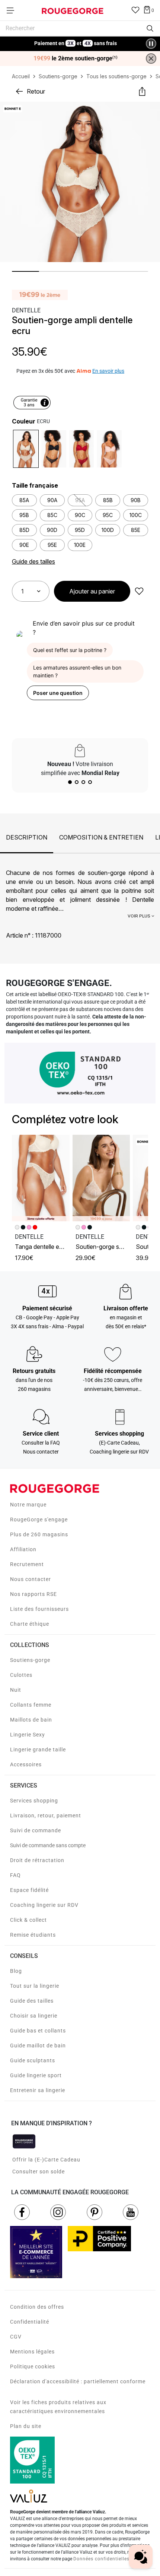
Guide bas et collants (38, 2031)
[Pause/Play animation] (151, 44)
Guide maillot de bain (38, 2046)
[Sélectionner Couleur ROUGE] (82, 449)
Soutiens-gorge (30, 1660)
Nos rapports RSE (33, 1594)
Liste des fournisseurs (39, 1609)
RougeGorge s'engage (39, 1520)
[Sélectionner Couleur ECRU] (26, 449)
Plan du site (26, 2426)
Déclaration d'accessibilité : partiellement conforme (78, 2381)
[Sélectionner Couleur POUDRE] (109, 449)
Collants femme (31, 1705)
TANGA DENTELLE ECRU (41, 1247)
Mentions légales (32, 2352)
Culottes (21, 1675)
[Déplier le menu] (13, 10)
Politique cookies (33, 2366)
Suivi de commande (36, 1830)
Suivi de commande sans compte (48, 1845)
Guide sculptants (33, 2060)
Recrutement (27, 1564)
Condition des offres (37, 2307)
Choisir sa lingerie (34, 2016)
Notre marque (28, 1505)
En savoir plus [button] (108, 371)
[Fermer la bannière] (151, 59)
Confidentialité (30, 2322)
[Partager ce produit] (142, 91)
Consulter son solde (39, 2172)
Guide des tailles (32, 2001)
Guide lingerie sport (36, 2075)
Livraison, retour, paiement (46, 1816)
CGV (16, 2337)
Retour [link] (36, 91)
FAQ (15, 1875)
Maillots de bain (31, 1720)
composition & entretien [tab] (101, 837)
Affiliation (23, 1549)
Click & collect (28, 1920)
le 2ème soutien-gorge (76, 59)
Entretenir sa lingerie (38, 2090)
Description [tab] (27, 837)
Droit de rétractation (37, 1860)
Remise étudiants (33, 1935)
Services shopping (34, 1801)
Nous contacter (31, 1579)
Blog (16, 1971)
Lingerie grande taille (38, 1750)
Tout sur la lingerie (35, 1986)
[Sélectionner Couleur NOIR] (54, 449)
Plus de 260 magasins (39, 1534)
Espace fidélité (29, 1890)
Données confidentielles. (102, 2559)
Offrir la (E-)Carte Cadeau (46, 2160)
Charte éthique (30, 1624)
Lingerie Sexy (28, 1735)
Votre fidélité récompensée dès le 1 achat (76, 40)
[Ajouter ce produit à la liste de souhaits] (139, 591)
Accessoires (26, 1764)
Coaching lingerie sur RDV (44, 1905)
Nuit (16, 1690)
